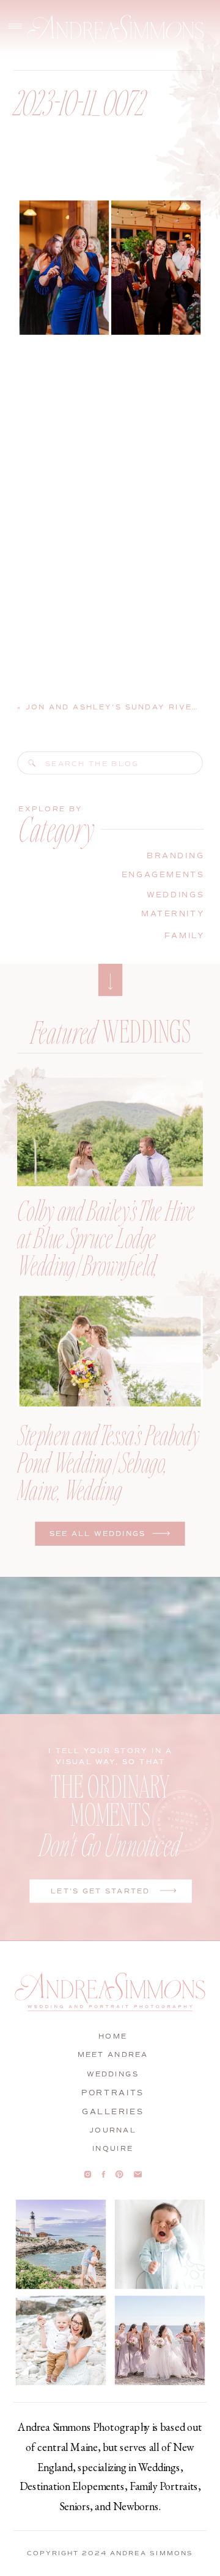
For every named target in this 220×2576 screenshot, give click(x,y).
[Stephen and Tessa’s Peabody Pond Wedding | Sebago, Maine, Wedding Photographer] (110, 1351)
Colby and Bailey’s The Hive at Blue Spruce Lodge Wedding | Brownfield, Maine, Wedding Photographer (106, 1264)
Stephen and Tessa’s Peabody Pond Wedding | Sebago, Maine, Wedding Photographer (108, 1475)
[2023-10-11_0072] (32, 763)
